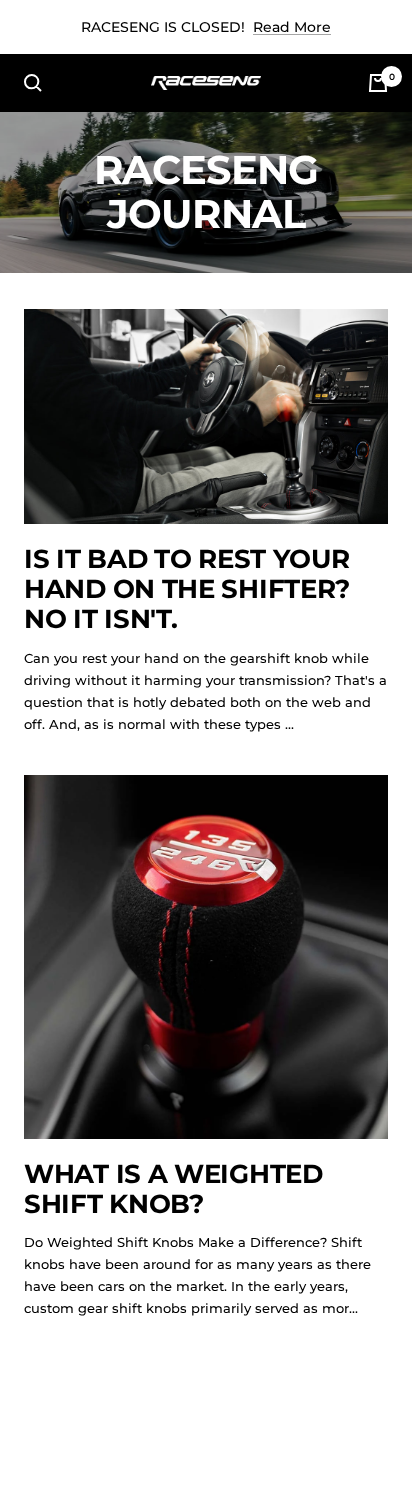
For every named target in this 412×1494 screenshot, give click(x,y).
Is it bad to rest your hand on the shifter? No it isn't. (187, 589)
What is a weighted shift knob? (173, 1189)
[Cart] (378, 83)
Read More (292, 27)
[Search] (33, 83)
